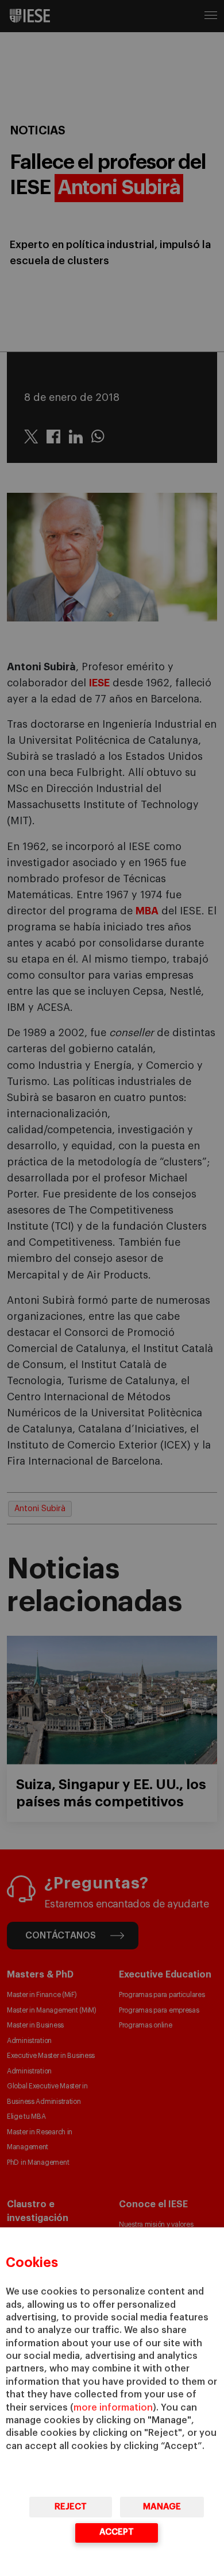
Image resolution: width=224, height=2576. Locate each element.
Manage (162, 2507)
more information (113, 2408)
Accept (117, 2532)
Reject (71, 2507)
